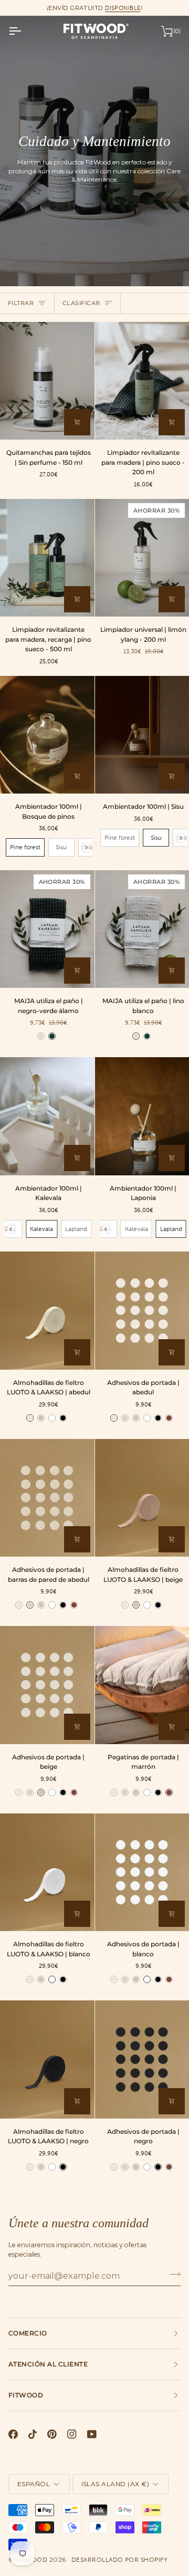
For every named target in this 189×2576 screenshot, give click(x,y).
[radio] (25, 847)
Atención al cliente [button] (48, 2364)
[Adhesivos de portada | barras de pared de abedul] (47, 1498)
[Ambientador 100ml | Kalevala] (47, 1116)
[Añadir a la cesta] (77, 422)
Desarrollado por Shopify (120, 2560)
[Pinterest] (52, 2434)
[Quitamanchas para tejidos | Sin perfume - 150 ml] (47, 381)
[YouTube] (92, 2434)
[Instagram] (72, 2434)
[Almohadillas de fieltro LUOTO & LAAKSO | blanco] (47, 1872)
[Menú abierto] (24, 31)
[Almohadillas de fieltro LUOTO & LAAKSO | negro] (47, 2059)
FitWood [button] (26, 2395)
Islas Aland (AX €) (115, 2484)
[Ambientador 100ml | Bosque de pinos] (47, 735)
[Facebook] (13, 2434)
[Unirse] (172, 2275)
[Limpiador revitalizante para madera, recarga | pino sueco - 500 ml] (47, 558)
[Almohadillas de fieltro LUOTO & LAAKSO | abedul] (47, 1310)
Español (34, 2484)
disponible (123, 8)
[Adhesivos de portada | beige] (47, 1685)
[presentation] (86, 847)
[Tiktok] (33, 2434)
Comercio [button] (28, 2333)
